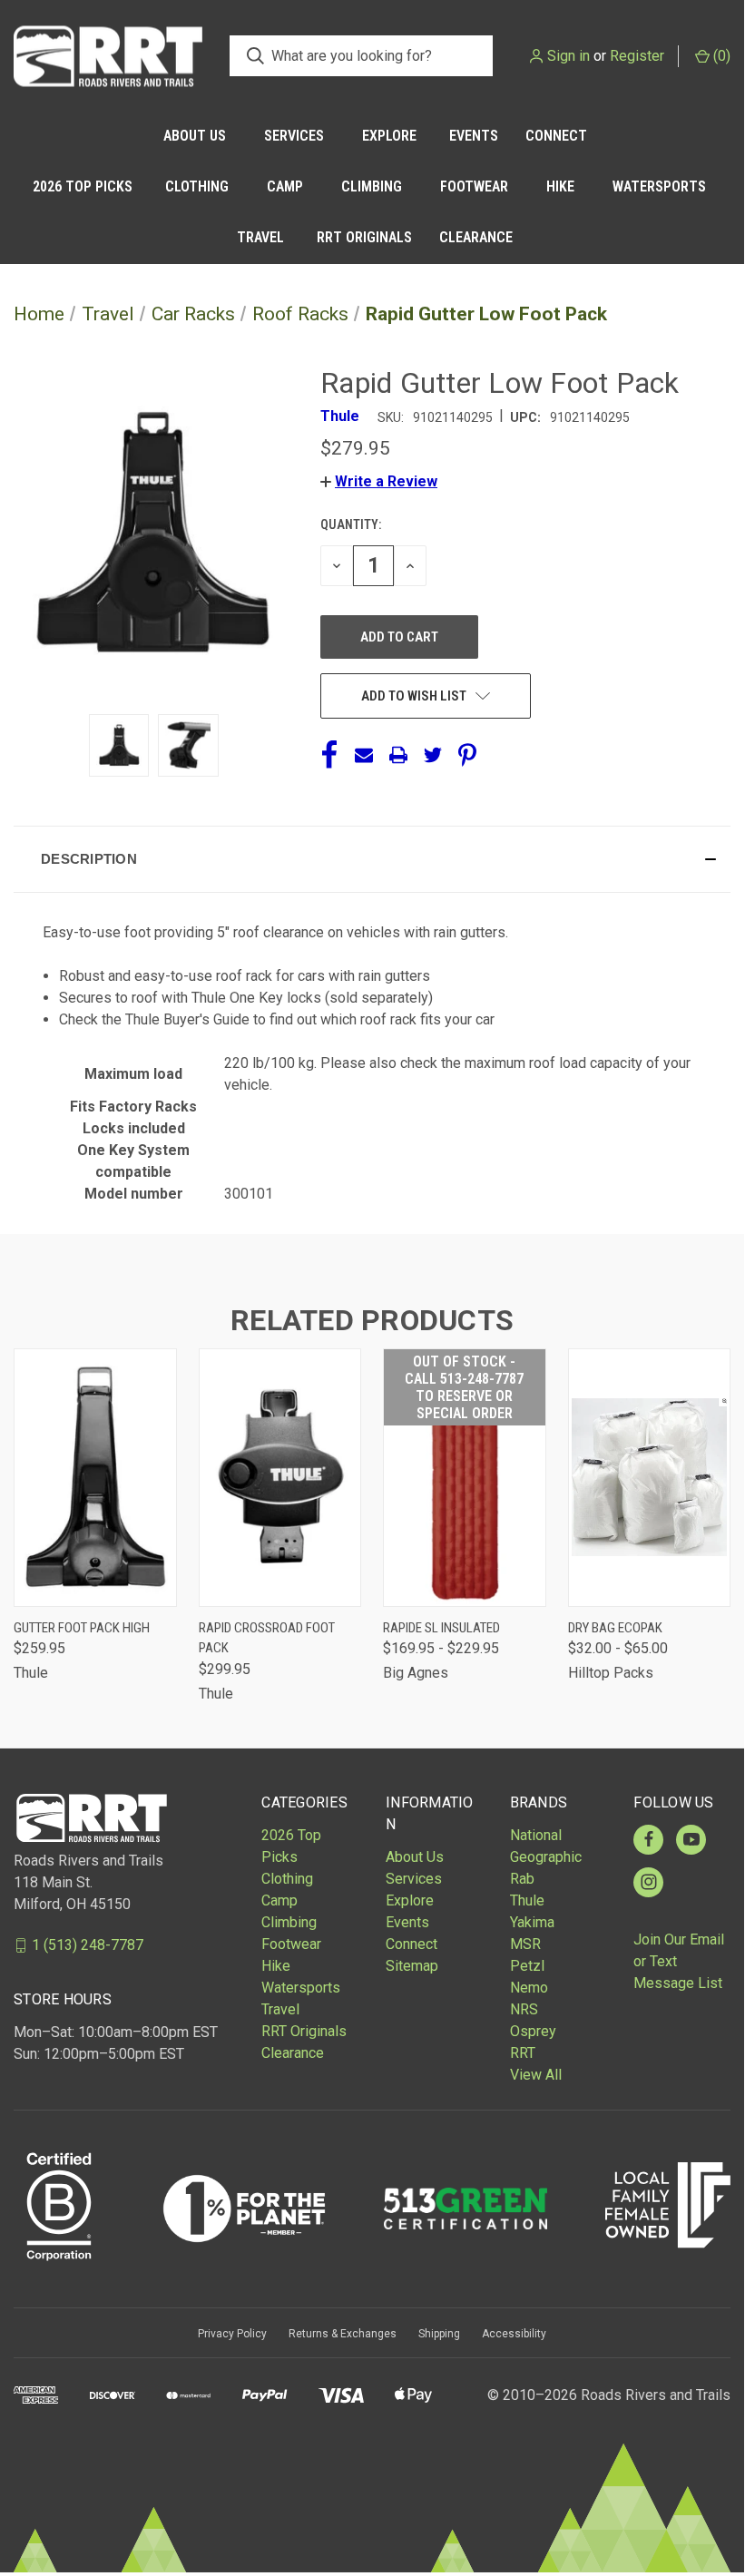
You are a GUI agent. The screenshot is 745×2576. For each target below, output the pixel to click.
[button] (379, 481)
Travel (260, 237)
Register (637, 56)
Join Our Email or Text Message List (679, 1961)
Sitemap (412, 1966)
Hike (560, 186)
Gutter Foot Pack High (82, 1628)
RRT (523, 2053)
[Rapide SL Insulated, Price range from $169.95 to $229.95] (465, 1478)
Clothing (197, 186)
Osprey (533, 2031)
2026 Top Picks (83, 186)
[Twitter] (433, 755)
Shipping (439, 2334)
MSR (525, 1944)
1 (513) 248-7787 (88, 1945)
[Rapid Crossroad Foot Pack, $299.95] (280, 1478)
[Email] (364, 755)
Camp (285, 186)
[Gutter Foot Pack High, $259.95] (95, 1478)
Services (294, 136)
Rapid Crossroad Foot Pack (267, 1638)
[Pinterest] (467, 755)
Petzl (527, 1966)
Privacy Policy (232, 2334)
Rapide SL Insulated (441, 1628)
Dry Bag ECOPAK (615, 1628)
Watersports (659, 186)
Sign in (569, 56)
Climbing (372, 186)
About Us (195, 136)
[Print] (398, 755)
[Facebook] (329, 755)
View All (536, 2075)
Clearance (476, 237)
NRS (524, 2009)
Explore (389, 136)
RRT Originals (364, 237)
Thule (527, 1900)
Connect (556, 136)
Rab (522, 1879)
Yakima (532, 1922)
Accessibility (514, 2334)
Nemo (529, 1988)
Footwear (474, 186)
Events (474, 136)
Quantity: (351, 524)
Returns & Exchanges (343, 2334)
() (720, 56)
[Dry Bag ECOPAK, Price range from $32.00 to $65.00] (650, 1478)
